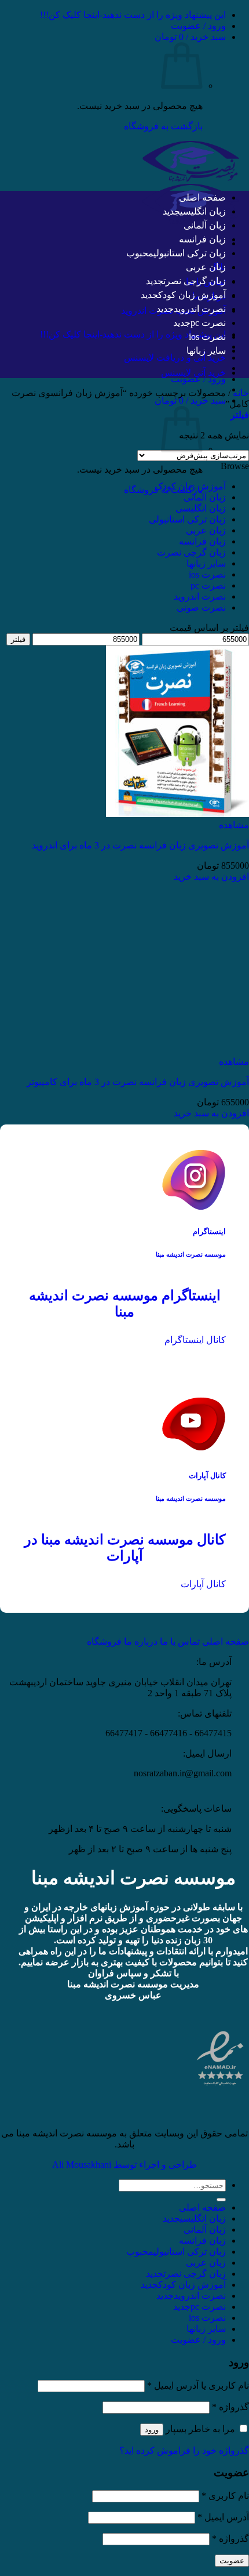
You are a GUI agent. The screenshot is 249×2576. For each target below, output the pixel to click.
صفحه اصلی (202, 197)
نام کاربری (225, 2496)
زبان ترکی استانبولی (190, 253)
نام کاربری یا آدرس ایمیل (198, 2385)
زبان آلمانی (205, 225)
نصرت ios (207, 337)
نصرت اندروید (200, 309)
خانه (241, 393)
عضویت (232, 2561)
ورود (152, 2430)
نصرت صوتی (201, 607)
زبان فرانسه (202, 239)
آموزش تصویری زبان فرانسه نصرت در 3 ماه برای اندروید (140, 845)
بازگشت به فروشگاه (163, 126)
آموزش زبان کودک (192, 295)
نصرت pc (208, 323)
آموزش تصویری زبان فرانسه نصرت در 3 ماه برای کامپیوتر (138, 1082)
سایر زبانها (206, 351)
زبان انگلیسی (203, 211)
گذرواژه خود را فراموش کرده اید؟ (184, 2450)
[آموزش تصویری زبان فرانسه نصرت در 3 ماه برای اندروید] (177, 814)
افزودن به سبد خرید (211, 877)
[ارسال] (221, 2200)
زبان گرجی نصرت (195, 281)
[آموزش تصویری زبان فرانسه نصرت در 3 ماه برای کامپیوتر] (177, 1051)
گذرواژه (230, 2407)
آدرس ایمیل (223, 2517)
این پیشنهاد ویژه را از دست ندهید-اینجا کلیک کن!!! (133, 15)
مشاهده (234, 825)
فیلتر (18, 639)
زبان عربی (206, 267)
